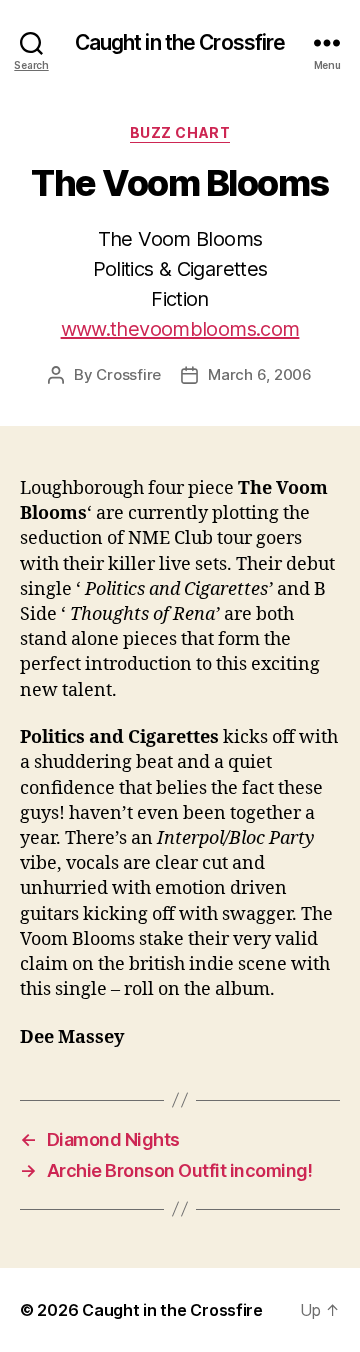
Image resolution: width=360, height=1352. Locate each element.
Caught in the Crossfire (180, 42)
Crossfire (128, 374)
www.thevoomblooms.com (180, 329)
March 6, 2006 (260, 374)
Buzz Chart (180, 132)
